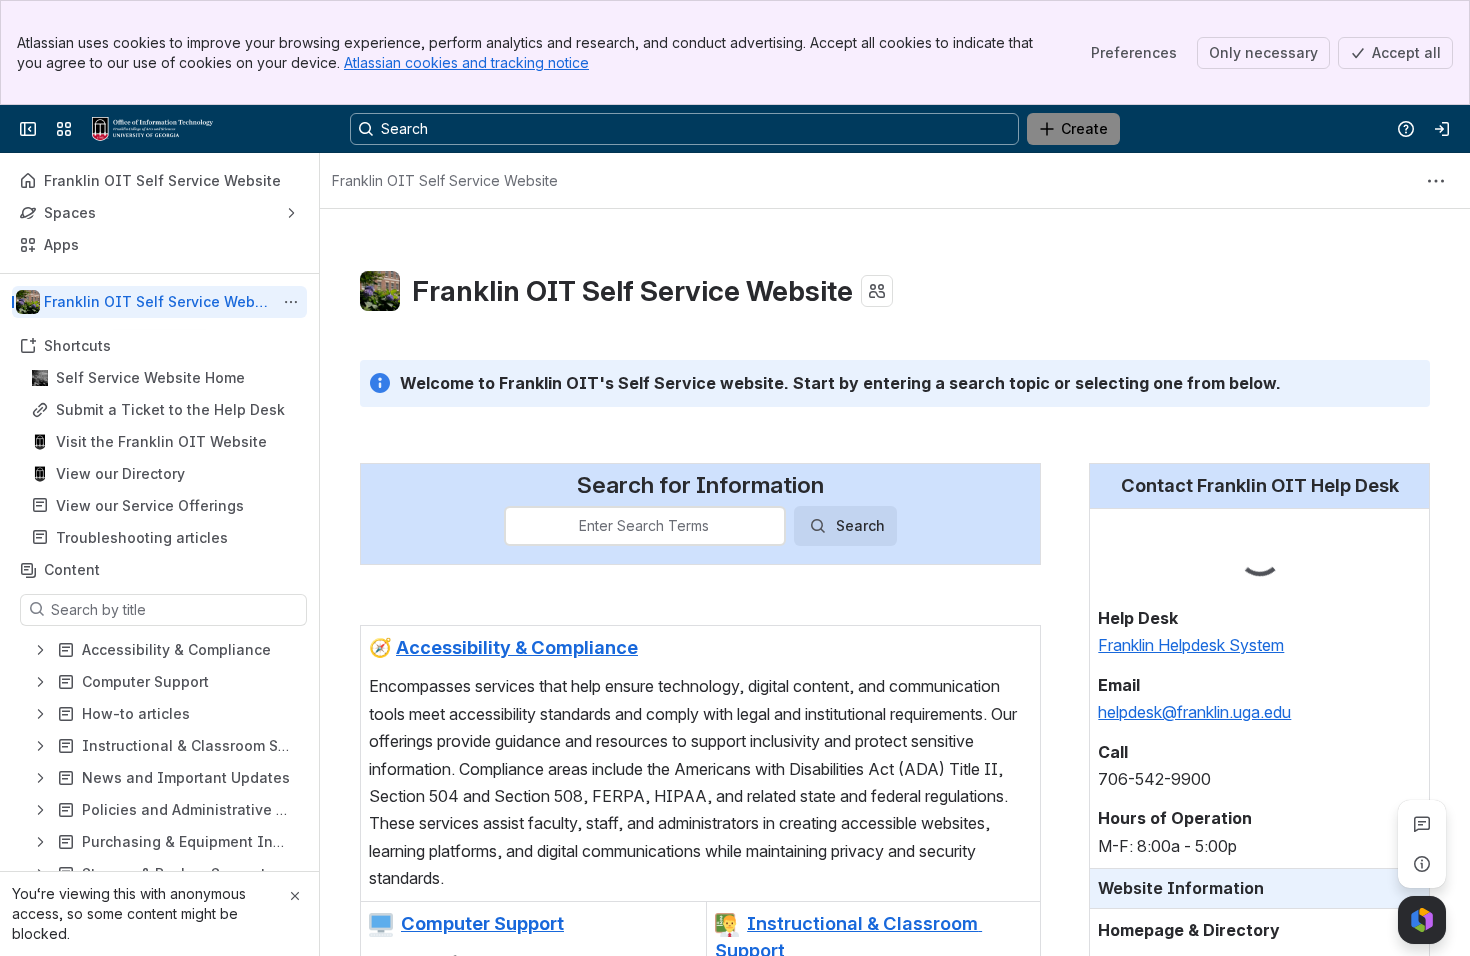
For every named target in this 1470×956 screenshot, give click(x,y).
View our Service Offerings (150, 505)
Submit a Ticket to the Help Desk (170, 409)
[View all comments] (1422, 824)
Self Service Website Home (150, 377)
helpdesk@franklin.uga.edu (1194, 712)
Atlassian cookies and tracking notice (466, 62)
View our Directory (120, 473)
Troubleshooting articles (142, 537)
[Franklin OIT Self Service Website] (152, 129)
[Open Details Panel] (1422, 864)
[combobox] (518, 526)
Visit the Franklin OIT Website (161, 441)
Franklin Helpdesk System (1191, 645)
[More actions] (291, 302)
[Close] (295, 896)
